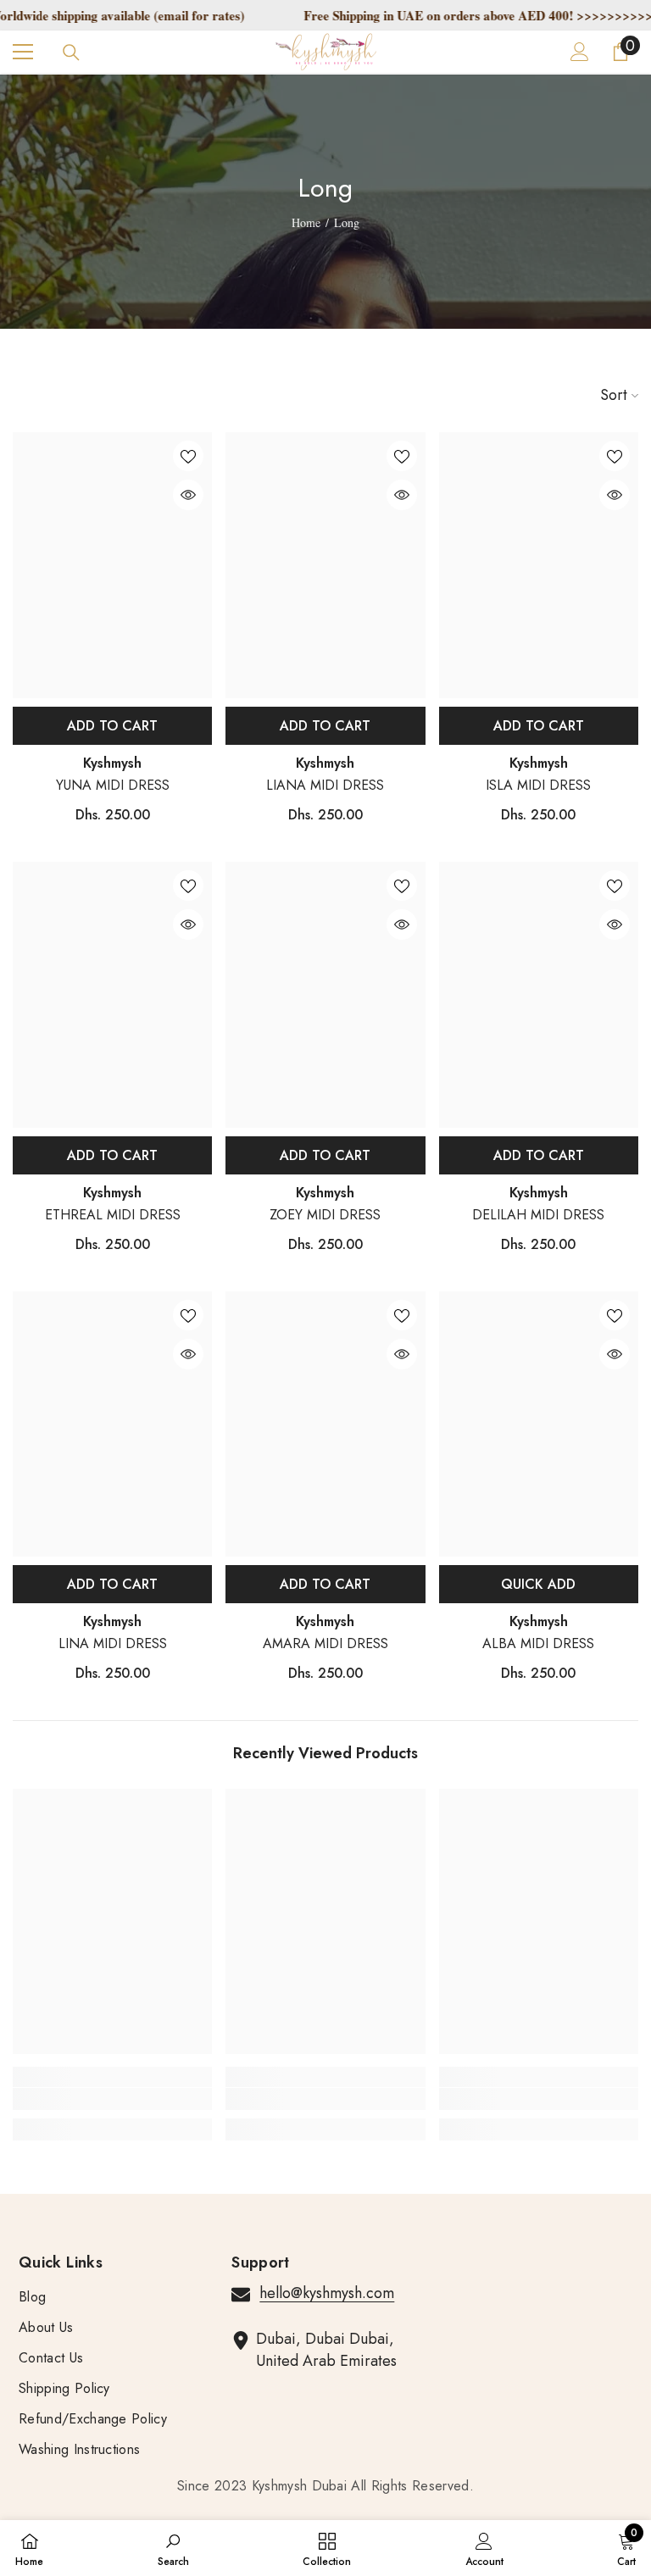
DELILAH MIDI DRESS (538, 1215)
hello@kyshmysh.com (327, 2293)
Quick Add (538, 1584)
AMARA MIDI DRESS (325, 1643)
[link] (112, 2099)
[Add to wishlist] (188, 456)
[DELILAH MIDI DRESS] (539, 995)
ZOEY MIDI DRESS (325, 1215)
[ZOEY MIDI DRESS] (325, 995)
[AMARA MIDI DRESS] (325, 1424)
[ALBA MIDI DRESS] (539, 1424)
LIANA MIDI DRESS (325, 785)
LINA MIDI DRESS (113, 1643)
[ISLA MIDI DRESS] (539, 565)
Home (306, 222)
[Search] (71, 53)
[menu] (23, 52)
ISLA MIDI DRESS (538, 785)
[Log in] (580, 52)
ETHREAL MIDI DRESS (113, 1215)
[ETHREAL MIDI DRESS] (112, 995)
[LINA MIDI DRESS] (112, 1424)
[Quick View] (188, 495)
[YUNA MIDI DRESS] (112, 565)
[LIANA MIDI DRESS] (325, 565)
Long (347, 222)
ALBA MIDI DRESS (538, 1643)
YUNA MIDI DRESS (113, 785)
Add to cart (112, 726)
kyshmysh (112, 763)
